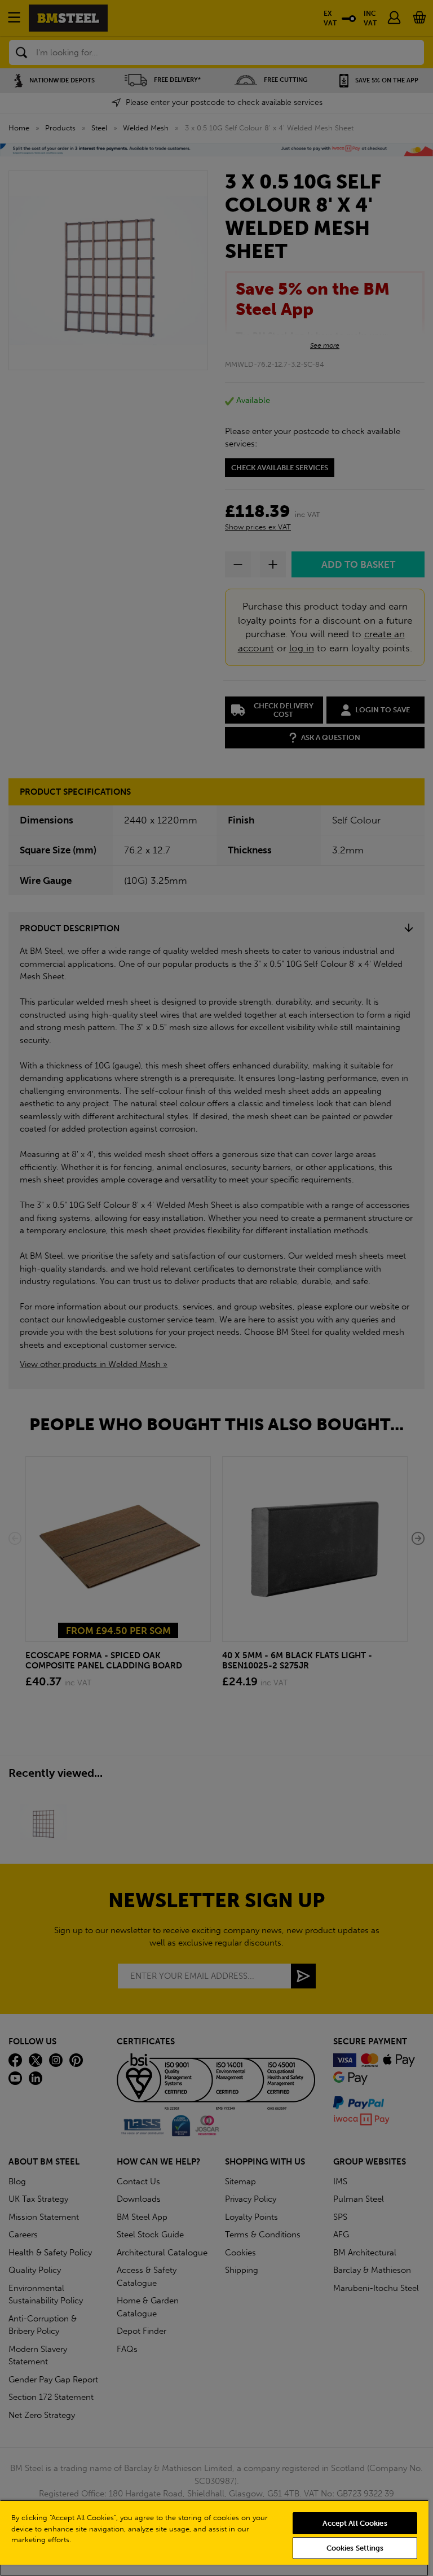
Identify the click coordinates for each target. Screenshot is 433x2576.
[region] (214, 2538)
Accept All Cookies (355, 2523)
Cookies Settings (355, 2548)
